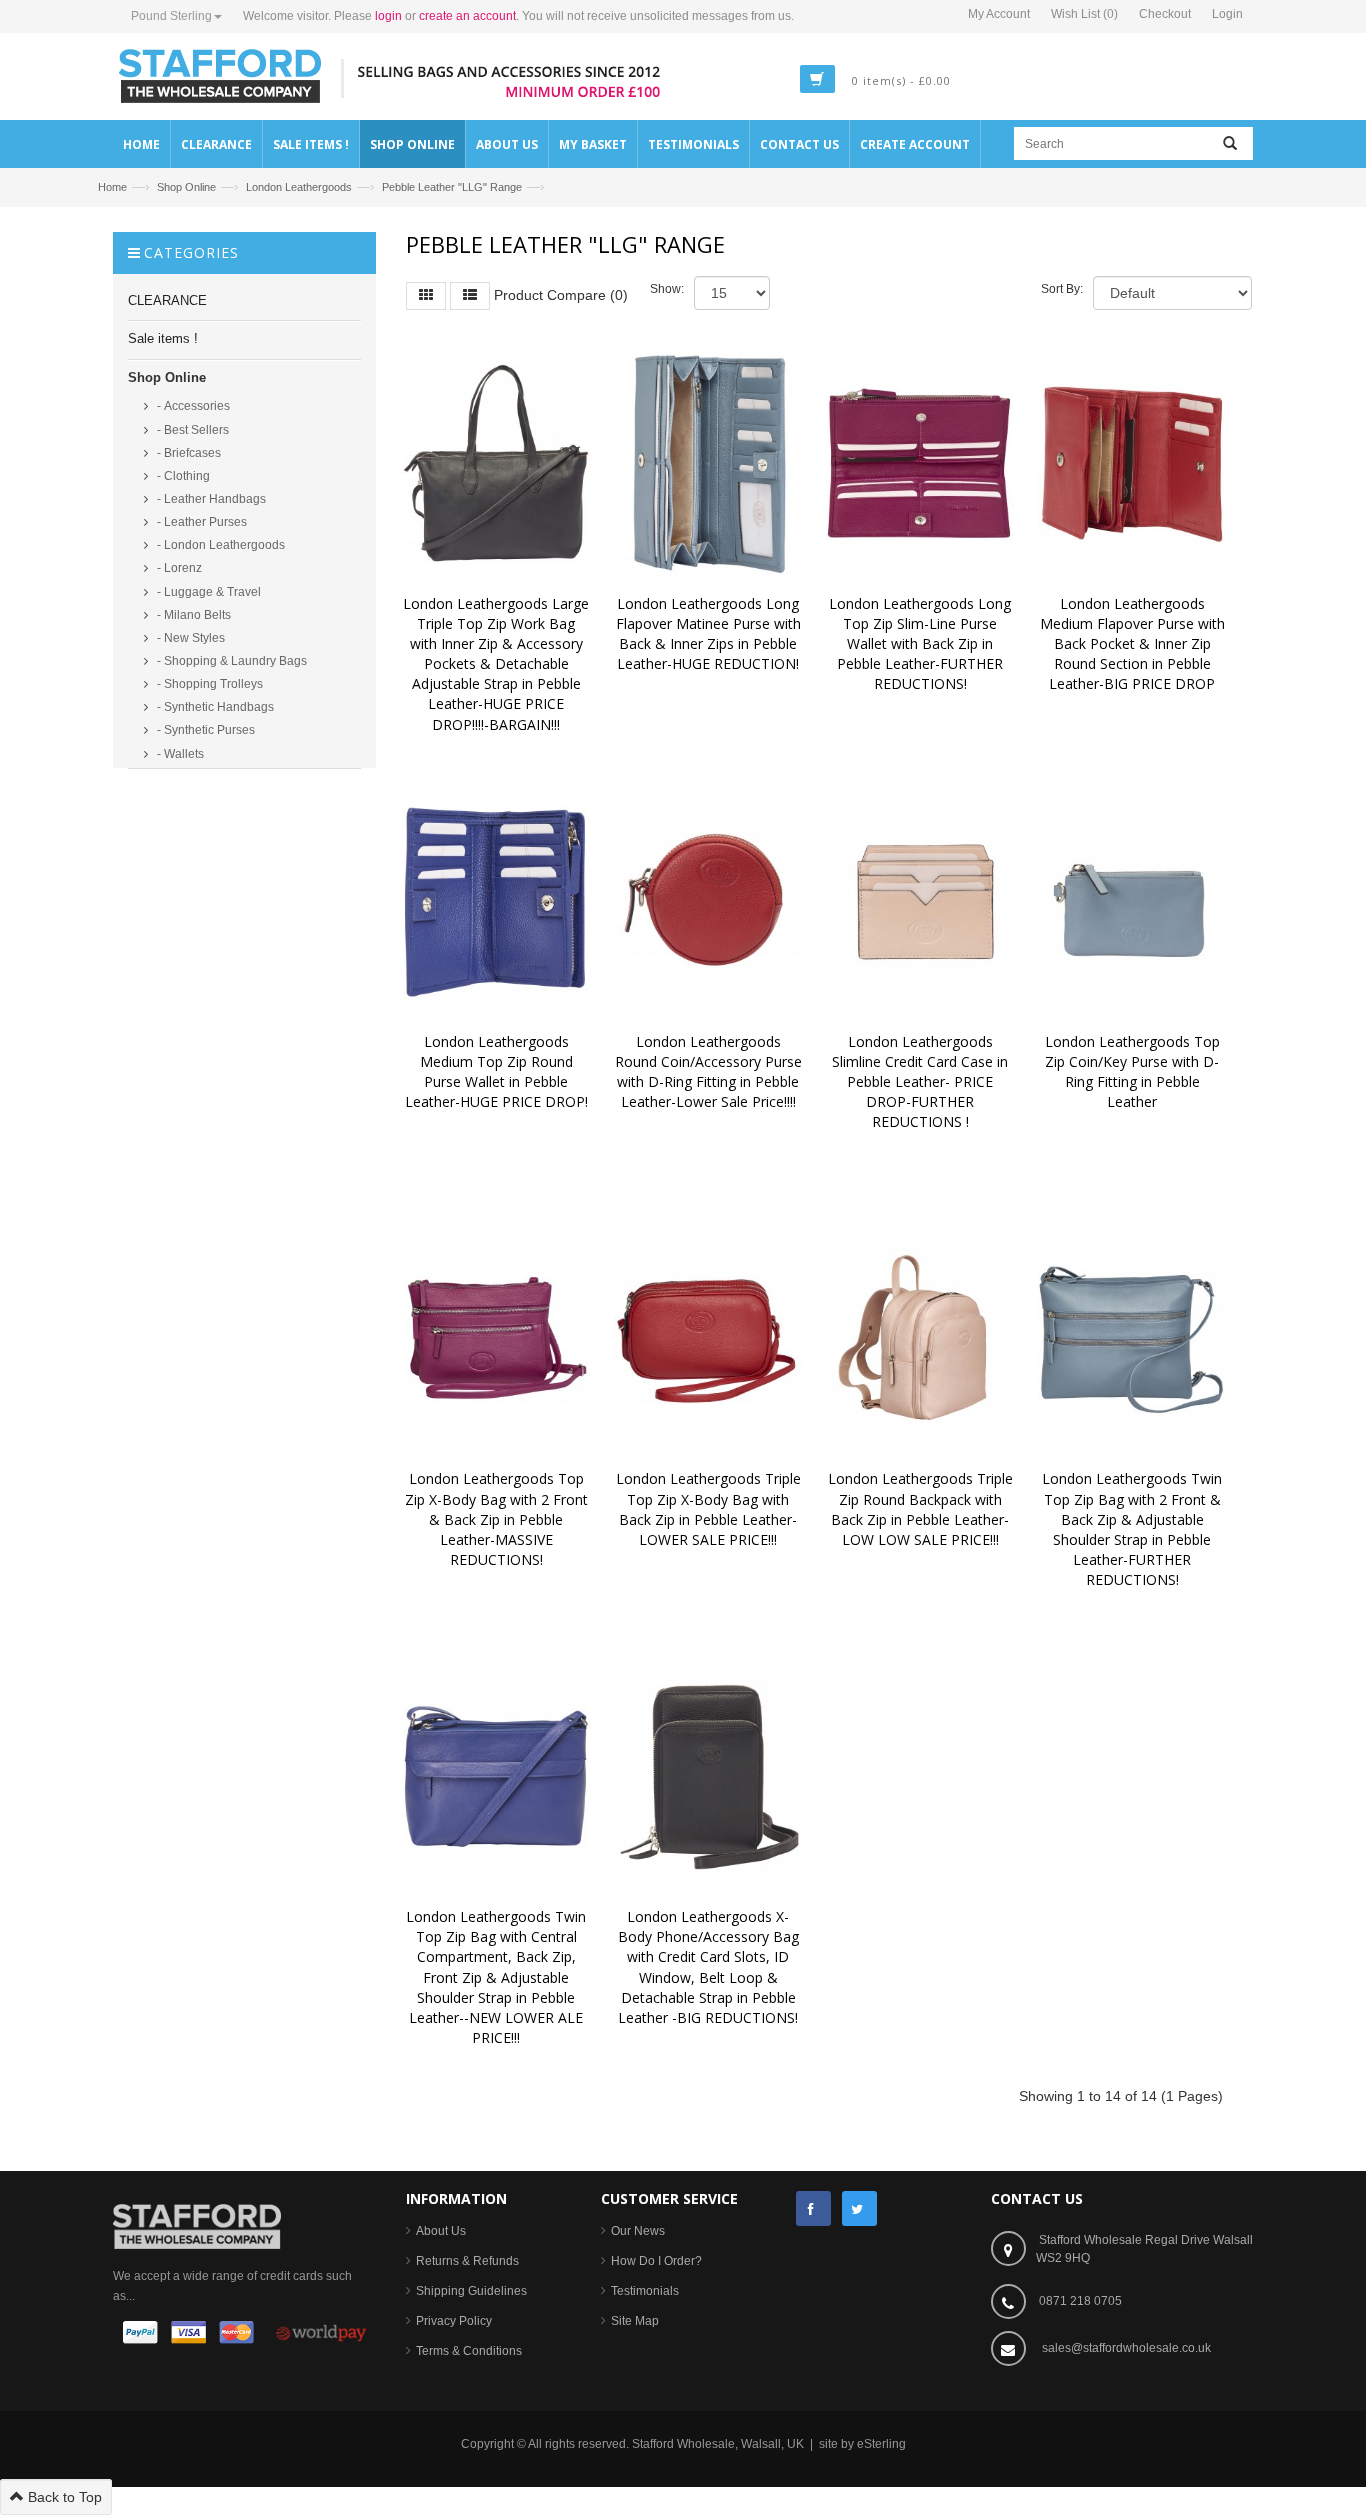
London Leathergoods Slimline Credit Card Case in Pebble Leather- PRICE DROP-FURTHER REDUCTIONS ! (922, 1082)
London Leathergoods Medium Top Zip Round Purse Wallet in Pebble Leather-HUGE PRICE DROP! (496, 1071)
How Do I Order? (656, 2261)
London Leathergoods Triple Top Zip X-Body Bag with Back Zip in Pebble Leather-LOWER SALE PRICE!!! (710, 1508)
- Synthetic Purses (204, 730)
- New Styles (189, 638)
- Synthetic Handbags (214, 707)
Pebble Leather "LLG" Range (452, 187)
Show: (667, 289)
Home (112, 187)
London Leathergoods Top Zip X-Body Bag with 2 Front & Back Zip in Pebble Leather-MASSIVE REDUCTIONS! (498, 1519)
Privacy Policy (454, 2321)
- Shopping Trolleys (208, 684)
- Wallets (179, 754)
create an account (467, 16)
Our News (638, 2231)
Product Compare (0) (561, 294)
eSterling (881, 2444)
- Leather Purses (200, 522)
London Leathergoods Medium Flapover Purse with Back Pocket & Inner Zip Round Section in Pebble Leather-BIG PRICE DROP (1134, 644)
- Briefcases (187, 453)
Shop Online (186, 187)
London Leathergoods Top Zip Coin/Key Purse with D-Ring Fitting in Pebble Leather (1134, 1071)
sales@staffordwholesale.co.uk (1126, 2348)
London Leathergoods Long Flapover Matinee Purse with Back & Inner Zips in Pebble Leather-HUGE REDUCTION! (710, 633)
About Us (441, 2231)
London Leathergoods (299, 187)
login (388, 16)
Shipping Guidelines (471, 2291)
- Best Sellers (191, 430)
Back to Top (63, 2497)
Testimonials (645, 2291)
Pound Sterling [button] (171, 16)
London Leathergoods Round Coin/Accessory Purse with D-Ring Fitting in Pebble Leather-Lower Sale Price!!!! (710, 1071)
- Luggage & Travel (207, 592)
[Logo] (197, 2225)
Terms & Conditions (469, 2351)
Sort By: (1062, 289)
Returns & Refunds (467, 2261)
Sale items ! (163, 338)
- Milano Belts (192, 615)
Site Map (635, 2321)
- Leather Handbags (210, 499)
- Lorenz (178, 568)
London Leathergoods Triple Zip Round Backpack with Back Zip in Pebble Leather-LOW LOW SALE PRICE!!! (922, 1508)
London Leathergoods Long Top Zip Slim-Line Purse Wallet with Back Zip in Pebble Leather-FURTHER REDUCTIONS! (922, 644)
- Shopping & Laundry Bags (230, 661)
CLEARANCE (167, 300)
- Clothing (182, 476)
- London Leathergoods (219, 545)
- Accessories (192, 406)
